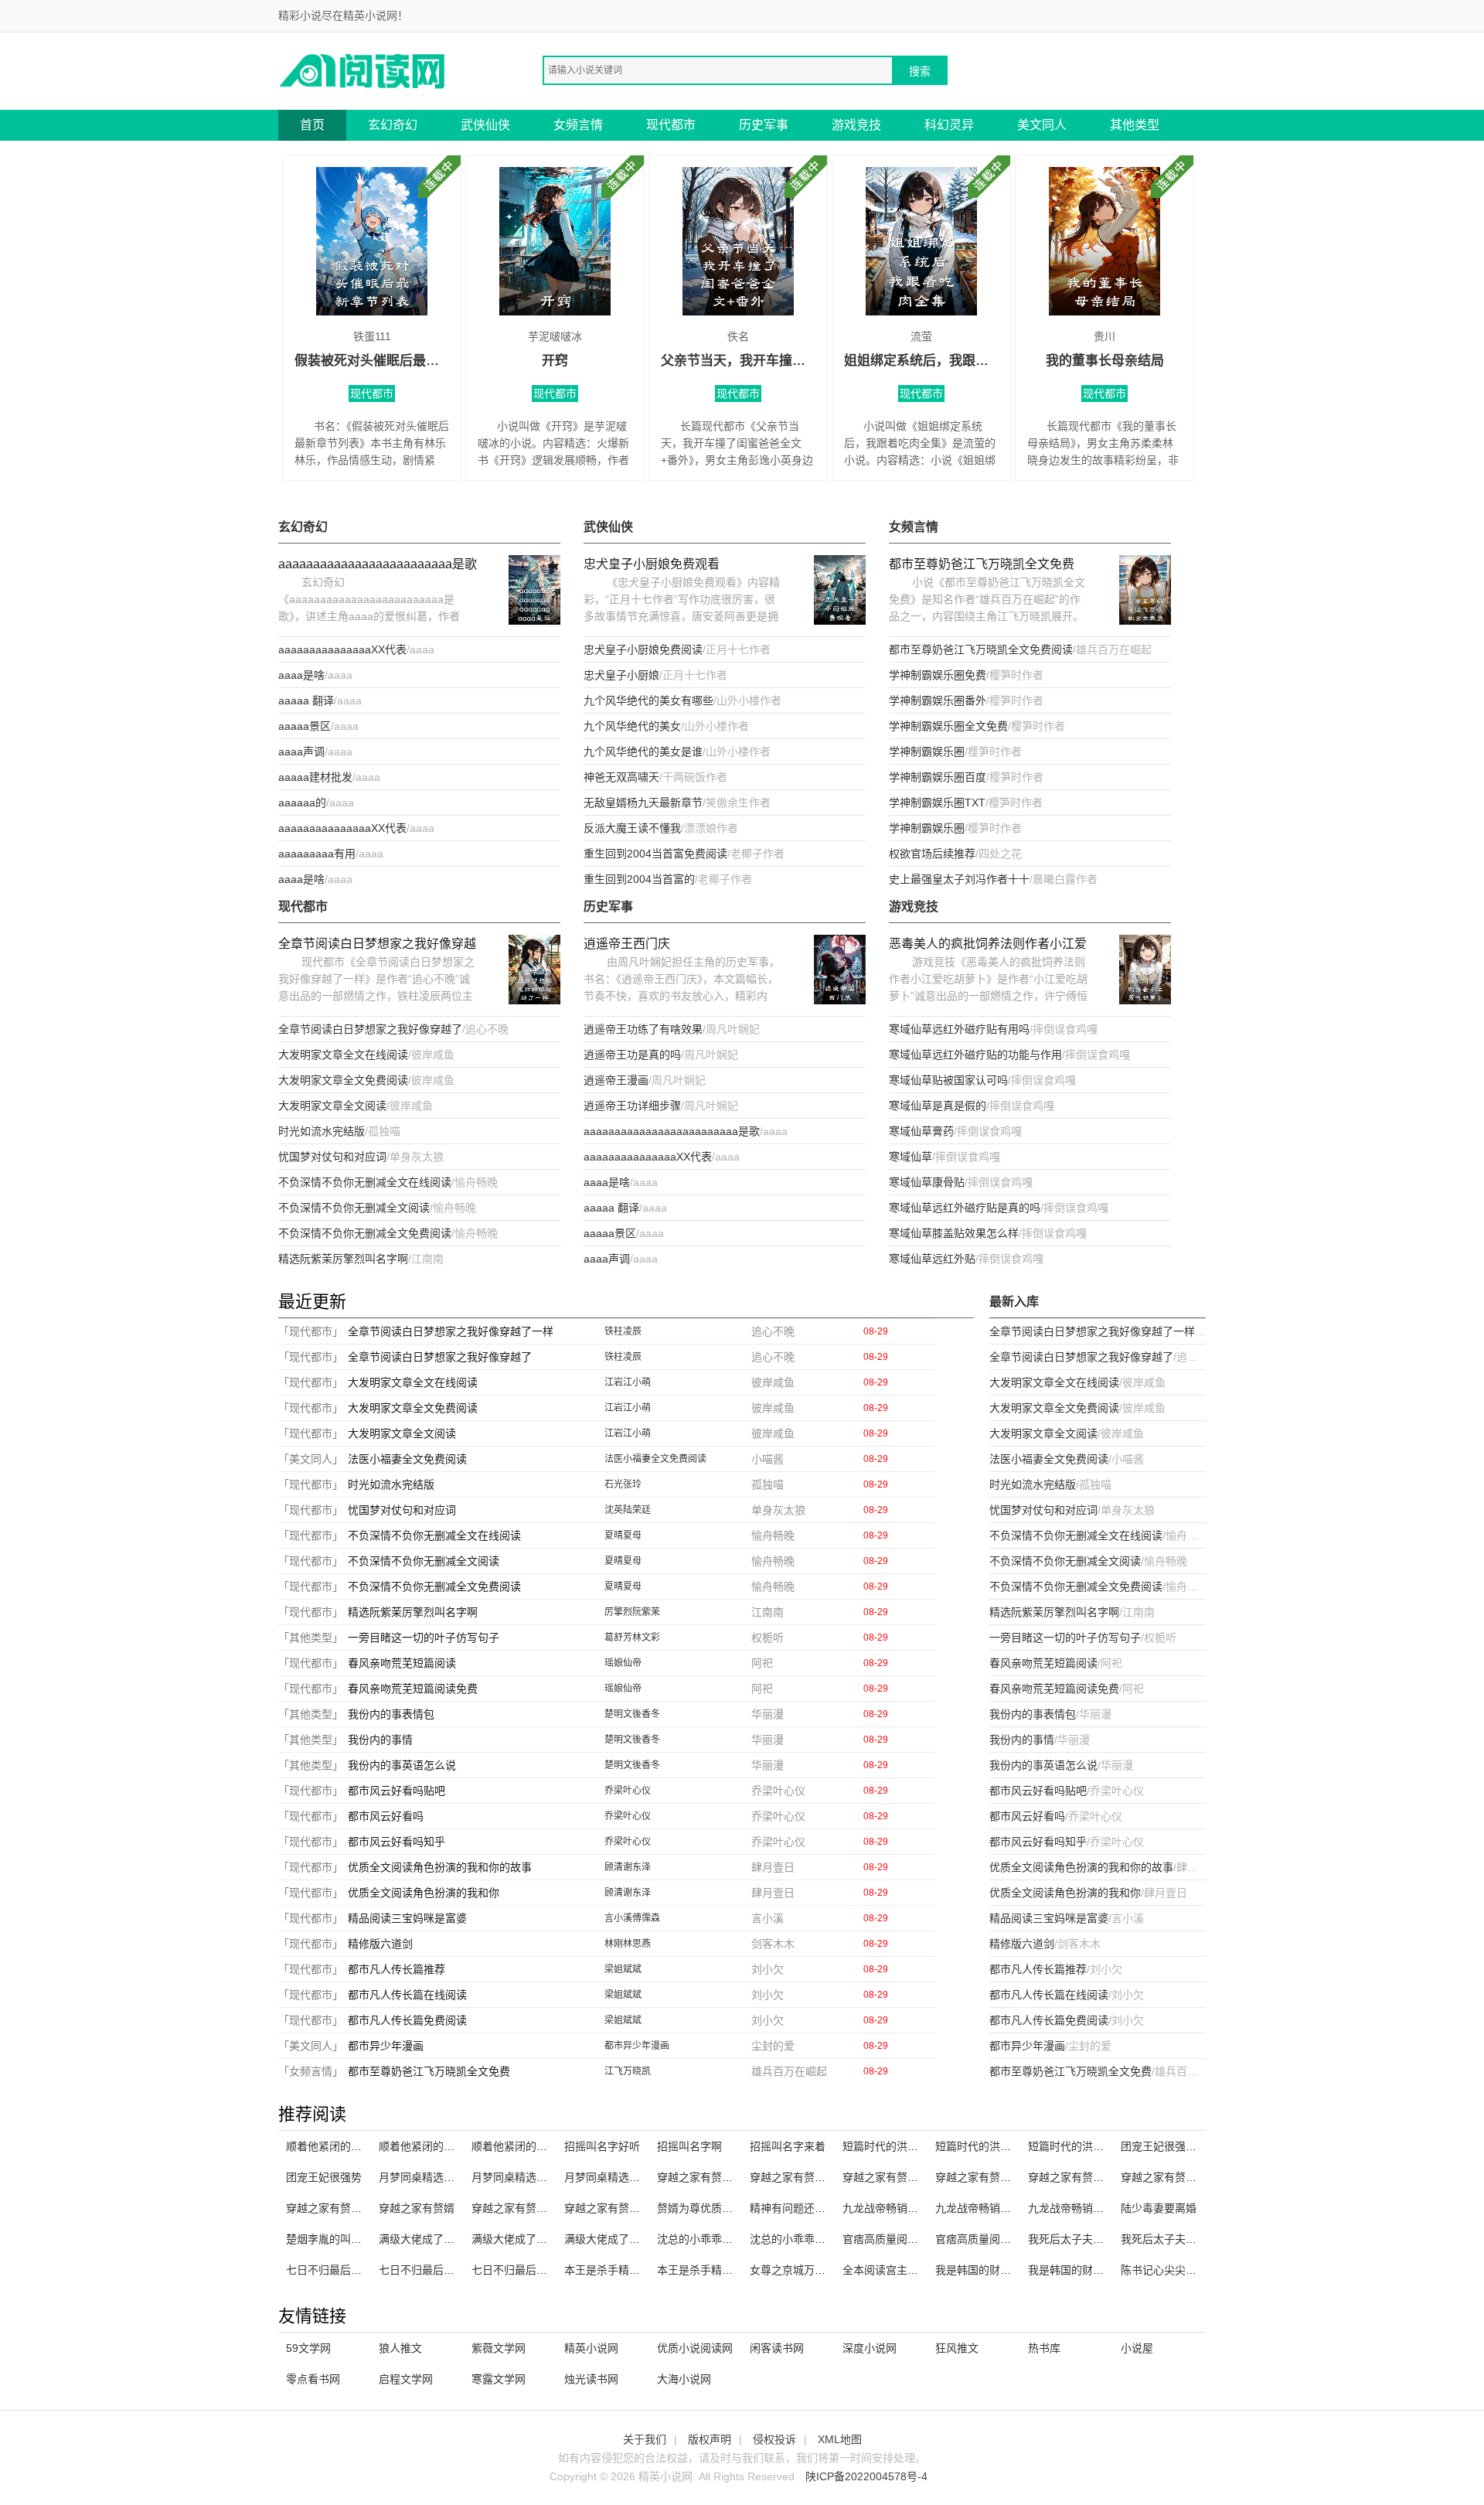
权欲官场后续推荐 (932, 854)
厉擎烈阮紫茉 (632, 1612)
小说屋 (1137, 2348)
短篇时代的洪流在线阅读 (1087, 2146)
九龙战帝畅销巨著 (886, 2208)
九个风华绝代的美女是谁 (643, 751)
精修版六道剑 (380, 1944)
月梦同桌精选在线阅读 (526, 2177)
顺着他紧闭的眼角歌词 (340, 2146)
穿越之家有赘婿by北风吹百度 (1191, 2177)
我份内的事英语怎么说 (402, 1765)
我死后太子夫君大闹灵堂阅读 (1098, 2239)
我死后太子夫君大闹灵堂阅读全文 (1202, 2239)
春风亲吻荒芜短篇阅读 (402, 1663)
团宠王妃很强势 (324, 2177)
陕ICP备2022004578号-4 (866, 2476)
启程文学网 (406, 2379)
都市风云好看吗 (386, 1816)
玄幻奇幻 (393, 125)
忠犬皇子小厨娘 (621, 675)
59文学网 (308, 2348)
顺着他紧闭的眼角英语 (433, 2146)
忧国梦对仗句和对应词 (332, 1157)
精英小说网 (591, 2348)
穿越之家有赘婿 (417, 2208)
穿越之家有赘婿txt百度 (990, 2177)
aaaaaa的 (302, 803)
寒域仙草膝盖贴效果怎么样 (954, 1233)
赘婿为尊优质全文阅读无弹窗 (727, 2208)
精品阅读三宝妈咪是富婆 (407, 1918)
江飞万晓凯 (628, 2071)
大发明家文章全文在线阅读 (343, 1055)
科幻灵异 (949, 125)
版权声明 (710, 2439)
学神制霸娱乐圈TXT (937, 803)
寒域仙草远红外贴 (932, 1259)
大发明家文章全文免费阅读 (343, 1080)
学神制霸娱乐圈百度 (938, 777)
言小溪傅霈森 (632, 1918)
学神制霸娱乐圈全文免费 (948, 726)
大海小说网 (684, 2379)
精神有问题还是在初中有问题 (820, 2208)
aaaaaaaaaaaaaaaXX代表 (342, 649)
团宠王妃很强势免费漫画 (1180, 2146)
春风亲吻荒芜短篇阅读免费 (413, 1689)
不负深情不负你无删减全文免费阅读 (365, 1233)
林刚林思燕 (628, 1944)
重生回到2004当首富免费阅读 (655, 854)
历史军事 (764, 125)
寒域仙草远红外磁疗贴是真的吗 (965, 1208)
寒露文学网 (499, 2379)
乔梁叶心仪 (628, 1791)
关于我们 (645, 2439)
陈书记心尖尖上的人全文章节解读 (1202, 2270)
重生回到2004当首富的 (639, 879)
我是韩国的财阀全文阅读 (995, 2270)
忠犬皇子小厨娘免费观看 (652, 564)
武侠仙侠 (485, 125)
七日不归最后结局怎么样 (438, 2270)
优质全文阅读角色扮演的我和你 (424, 1893)
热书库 (1044, 2348)
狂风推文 (957, 2348)
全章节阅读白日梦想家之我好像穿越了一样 (377, 945)
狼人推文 (400, 2348)
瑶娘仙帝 (623, 1663)
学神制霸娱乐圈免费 (938, 675)
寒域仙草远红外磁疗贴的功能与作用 (975, 1055)
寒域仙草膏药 (921, 1131)
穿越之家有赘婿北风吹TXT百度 (918, 2177)
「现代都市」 (311, 1331)
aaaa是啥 (301, 675)
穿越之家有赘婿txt (515, 2208)
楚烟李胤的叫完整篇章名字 (351, 2239)
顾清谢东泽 (628, 1867)
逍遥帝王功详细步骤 (632, 1106)
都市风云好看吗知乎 (397, 1842)
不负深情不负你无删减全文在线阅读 (365, 1182)
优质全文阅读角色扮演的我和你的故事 (440, 1867)
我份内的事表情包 (391, 1714)
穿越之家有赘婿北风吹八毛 (815, 2177)
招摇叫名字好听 (602, 2146)
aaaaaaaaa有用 (317, 854)
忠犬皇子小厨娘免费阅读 (643, 649)
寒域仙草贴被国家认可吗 (948, 1080)
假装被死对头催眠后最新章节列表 (372, 361)
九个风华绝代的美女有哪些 (648, 700)
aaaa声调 (301, 751)
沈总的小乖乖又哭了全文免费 (727, 2239)
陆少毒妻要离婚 (1159, 2208)
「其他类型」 (311, 1638)
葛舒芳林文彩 (632, 1638)
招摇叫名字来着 (788, 2146)
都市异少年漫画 (386, 2046)
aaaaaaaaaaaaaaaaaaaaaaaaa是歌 (378, 564)
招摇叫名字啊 (689, 2146)
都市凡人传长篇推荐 (397, 1969)
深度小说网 (870, 2348)
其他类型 (1135, 125)
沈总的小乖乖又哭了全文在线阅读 (831, 2239)
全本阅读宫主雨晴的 (891, 2270)
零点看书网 (313, 2379)
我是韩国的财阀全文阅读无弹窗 (1104, 2270)
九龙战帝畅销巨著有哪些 (1087, 2208)
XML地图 (840, 2439)
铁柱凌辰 (623, 1331)
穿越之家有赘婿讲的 (335, 2208)
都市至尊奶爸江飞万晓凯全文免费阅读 (981, 649)
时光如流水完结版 (322, 1131)
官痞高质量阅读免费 (984, 2239)
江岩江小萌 (628, 1382)
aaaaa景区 (305, 726)
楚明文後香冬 (632, 1714)
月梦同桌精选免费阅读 (618, 2177)
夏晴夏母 (623, 1535)
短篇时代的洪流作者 (891, 2146)
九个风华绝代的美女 (632, 726)
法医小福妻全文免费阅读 (407, 1459)
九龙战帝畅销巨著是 (984, 2208)
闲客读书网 (777, 2348)
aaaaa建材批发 (315, 777)
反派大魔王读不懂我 (632, 828)
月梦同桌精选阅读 (422, 2177)
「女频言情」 (311, 2071)
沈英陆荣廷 (628, 1510)
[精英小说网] (363, 70)
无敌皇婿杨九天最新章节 (643, 803)
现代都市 (671, 125)
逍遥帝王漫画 (616, 1080)
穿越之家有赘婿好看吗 (711, 2177)
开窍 (555, 361)
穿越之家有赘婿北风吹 (618, 2208)
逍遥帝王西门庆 (627, 944)
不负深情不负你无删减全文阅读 (354, 1208)
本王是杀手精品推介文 (618, 2270)
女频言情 (578, 125)
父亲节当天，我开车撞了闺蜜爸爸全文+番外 (738, 361)
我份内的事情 (380, 1740)
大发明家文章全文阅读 (332, 1106)
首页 (312, 125)
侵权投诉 (774, 2439)
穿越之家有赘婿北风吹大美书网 (1104, 2177)
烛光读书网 (591, 2379)
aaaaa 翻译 (306, 700)
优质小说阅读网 (695, 2348)
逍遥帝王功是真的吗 (632, 1055)
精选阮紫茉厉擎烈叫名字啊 (343, 1259)
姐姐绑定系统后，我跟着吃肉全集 (921, 361)
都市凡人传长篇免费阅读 (407, 2020)
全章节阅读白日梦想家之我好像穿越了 (370, 1029)
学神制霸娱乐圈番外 (938, 700)
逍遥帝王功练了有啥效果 (643, 1029)
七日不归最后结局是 (520, 2270)
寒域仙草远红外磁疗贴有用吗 (959, 1029)
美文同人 (1042, 125)
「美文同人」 (311, 1459)
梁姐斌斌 (623, 1969)
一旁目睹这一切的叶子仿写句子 (424, 1638)
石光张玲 (623, 1484)
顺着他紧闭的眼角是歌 (526, 2146)
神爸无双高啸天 (621, 777)
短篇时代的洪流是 (979, 2146)
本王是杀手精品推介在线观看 (727, 2270)
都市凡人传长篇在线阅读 (407, 1995)
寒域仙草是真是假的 (938, 1106)
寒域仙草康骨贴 (927, 1182)
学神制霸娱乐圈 (927, 751)
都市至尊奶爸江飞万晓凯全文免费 (982, 564)
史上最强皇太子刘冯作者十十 (959, 879)
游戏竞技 (856, 125)
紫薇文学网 (499, 2348)
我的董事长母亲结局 (1105, 361)
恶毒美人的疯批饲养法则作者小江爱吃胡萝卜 (988, 945)
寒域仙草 (910, 1157)
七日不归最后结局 (329, 2270)
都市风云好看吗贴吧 (397, 1791)
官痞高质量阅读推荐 (891, 2239)
